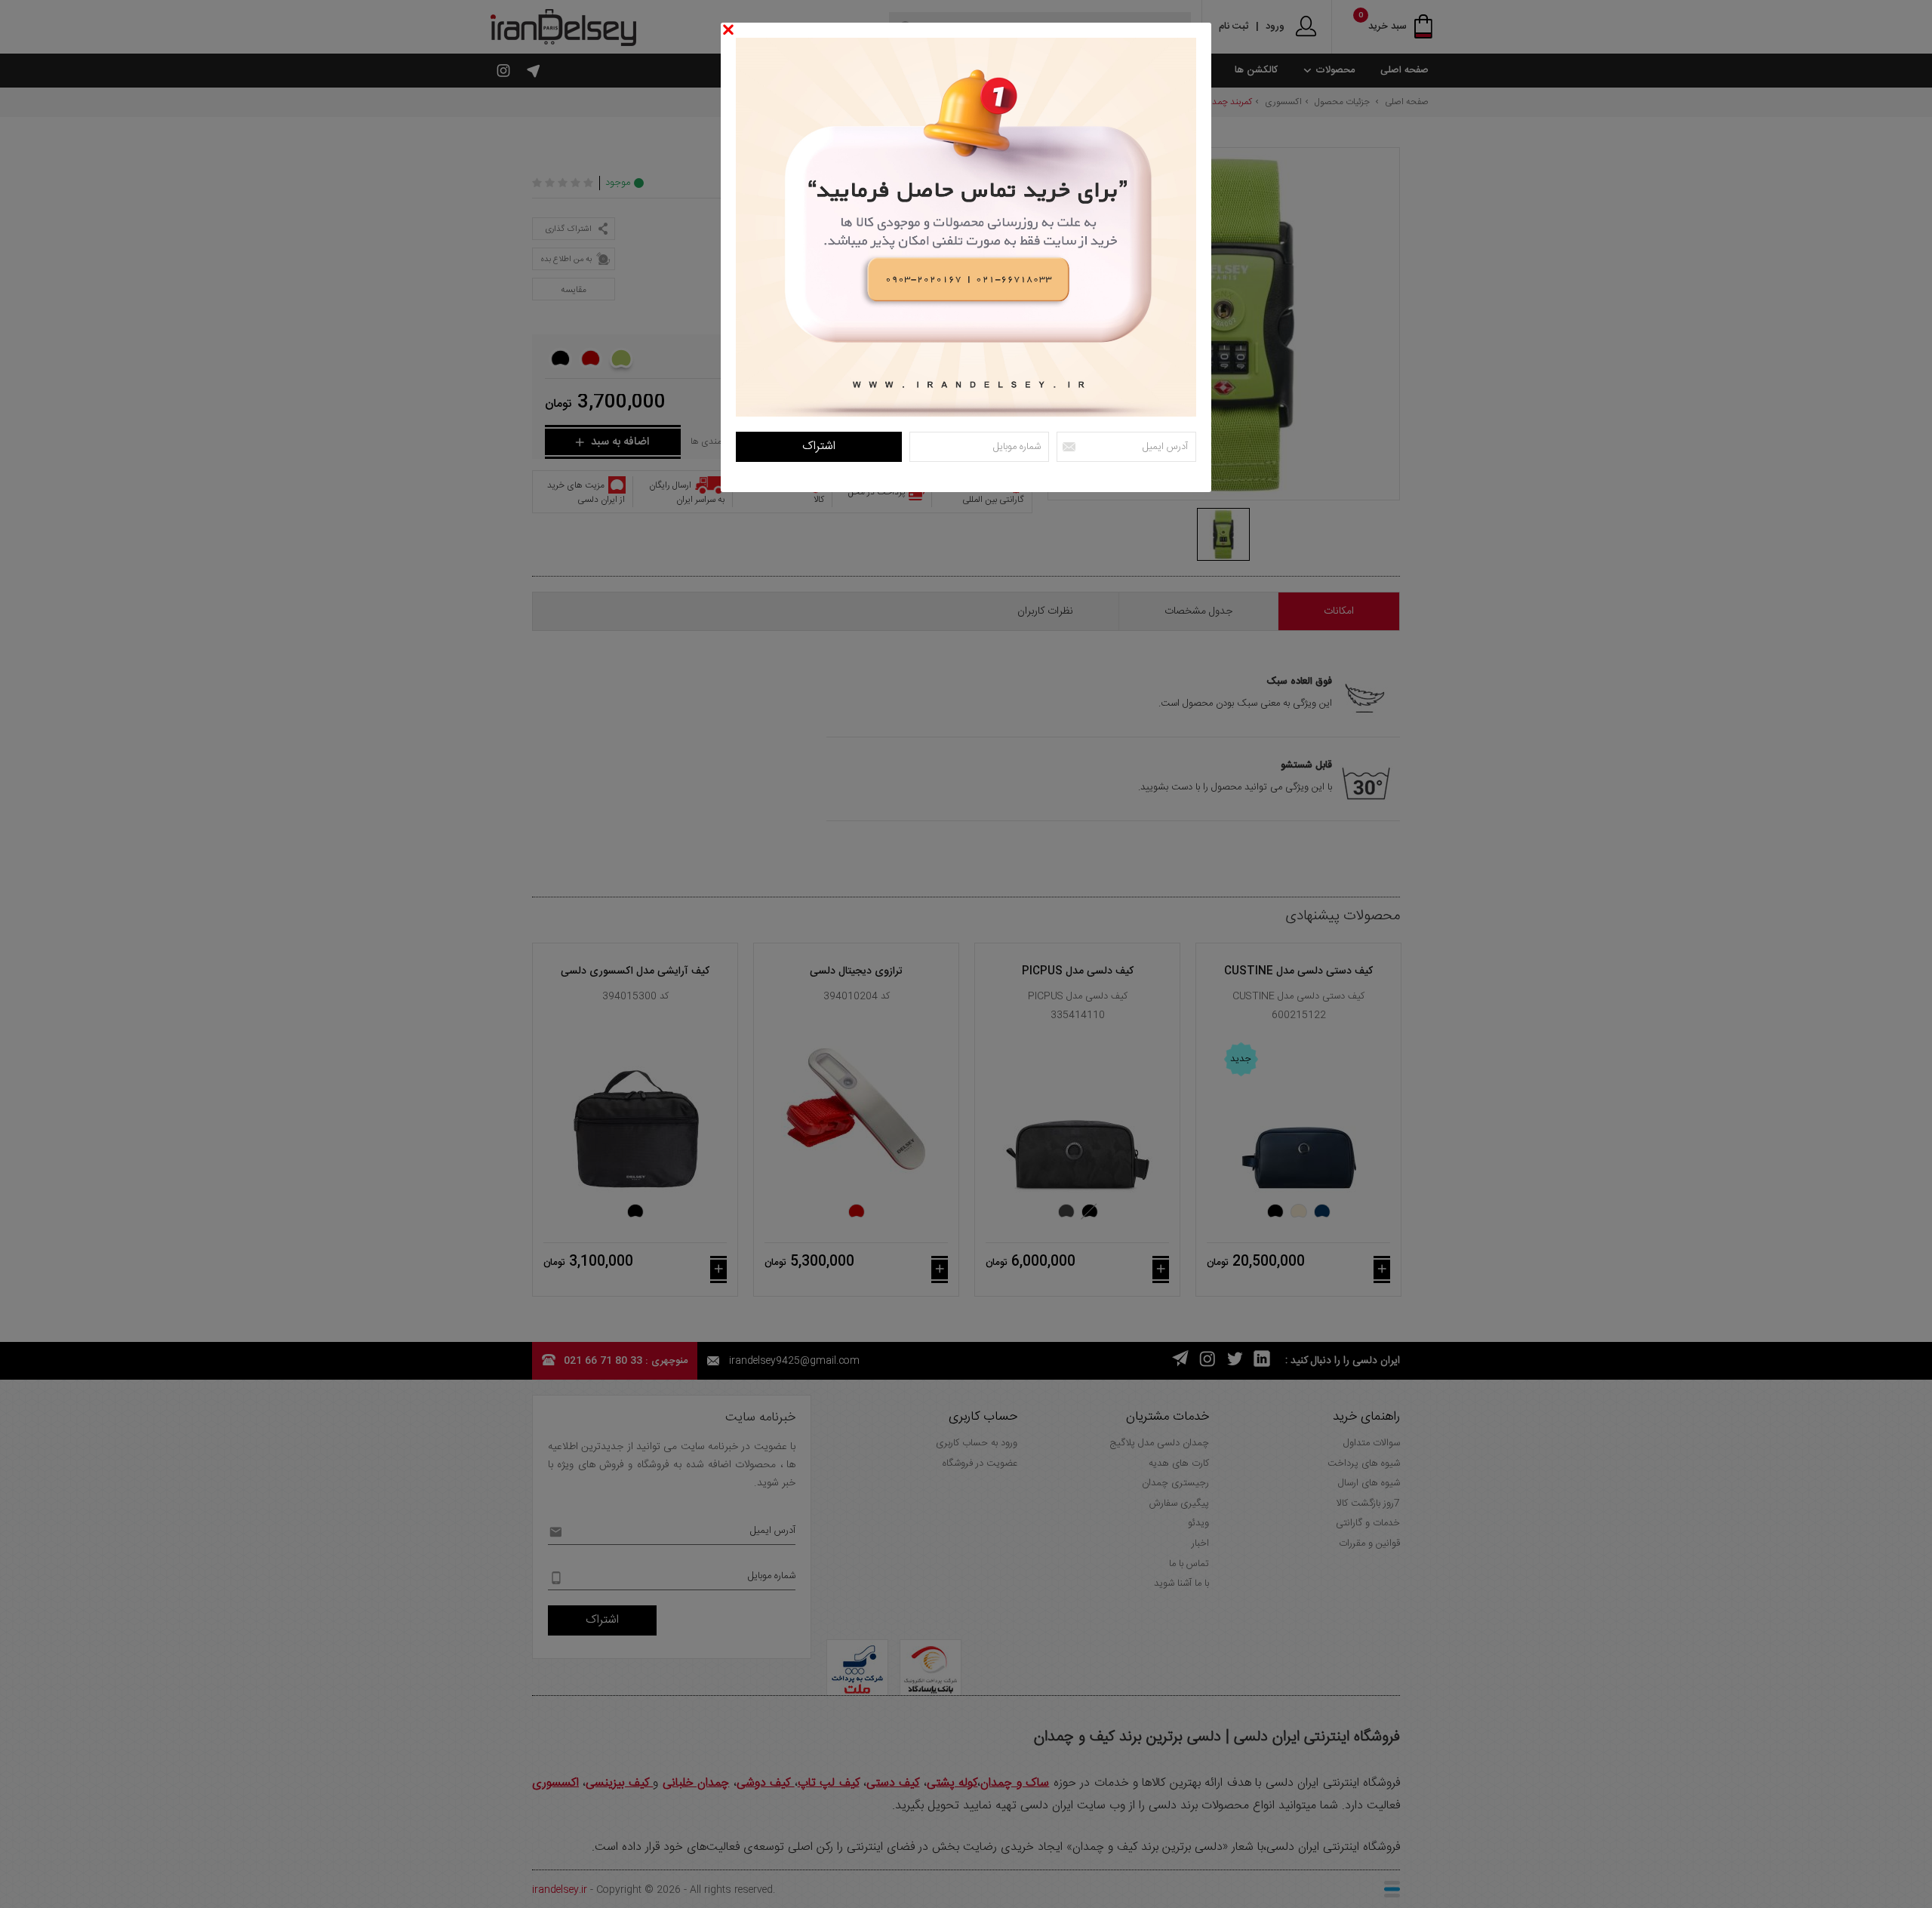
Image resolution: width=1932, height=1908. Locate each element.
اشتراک (819, 446)
